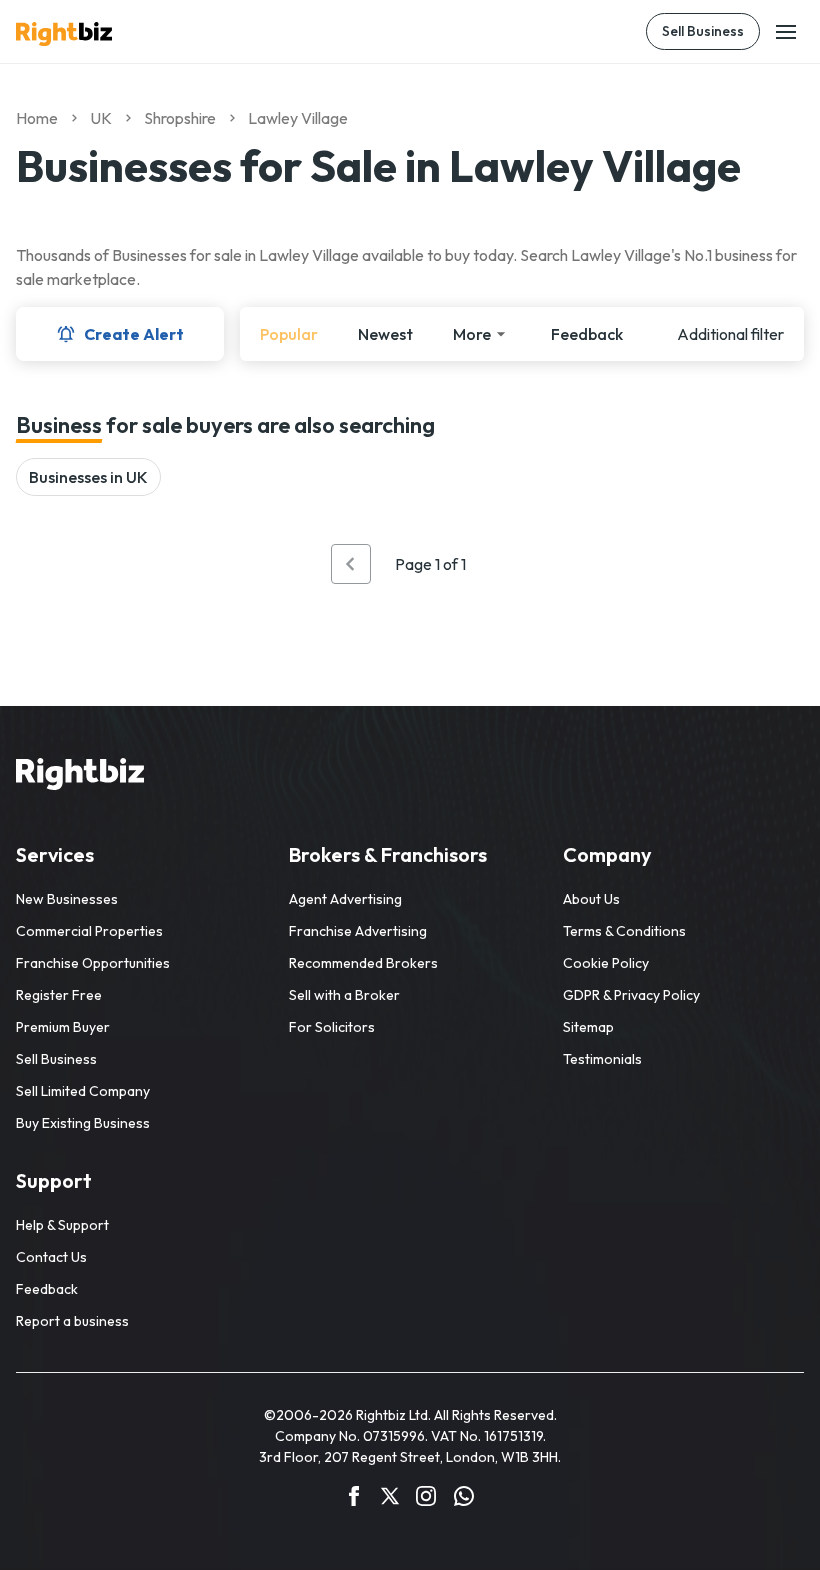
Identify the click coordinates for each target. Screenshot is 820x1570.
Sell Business (703, 31)
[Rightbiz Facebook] (354, 1499)
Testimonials (602, 1059)
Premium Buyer (63, 1027)
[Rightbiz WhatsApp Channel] (464, 1499)
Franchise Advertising (358, 931)
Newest (385, 334)
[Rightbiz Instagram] (426, 1499)
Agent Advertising (345, 899)
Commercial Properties (89, 931)
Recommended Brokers (363, 963)
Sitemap (588, 1027)
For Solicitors (332, 1027)
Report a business (72, 1321)
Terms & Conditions (624, 931)
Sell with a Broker (344, 995)
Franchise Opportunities (93, 963)
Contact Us (51, 1257)
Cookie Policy (606, 963)
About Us (591, 899)
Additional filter (730, 334)
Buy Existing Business (83, 1123)
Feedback (587, 334)
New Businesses (67, 899)
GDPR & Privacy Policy (631, 995)
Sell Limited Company (83, 1091)
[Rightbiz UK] (64, 34)
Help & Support (62, 1225)
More (472, 334)
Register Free (59, 995)
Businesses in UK (88, 477)
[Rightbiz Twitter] (390, 1499)
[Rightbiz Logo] (80, 777)
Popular (289, 334)
